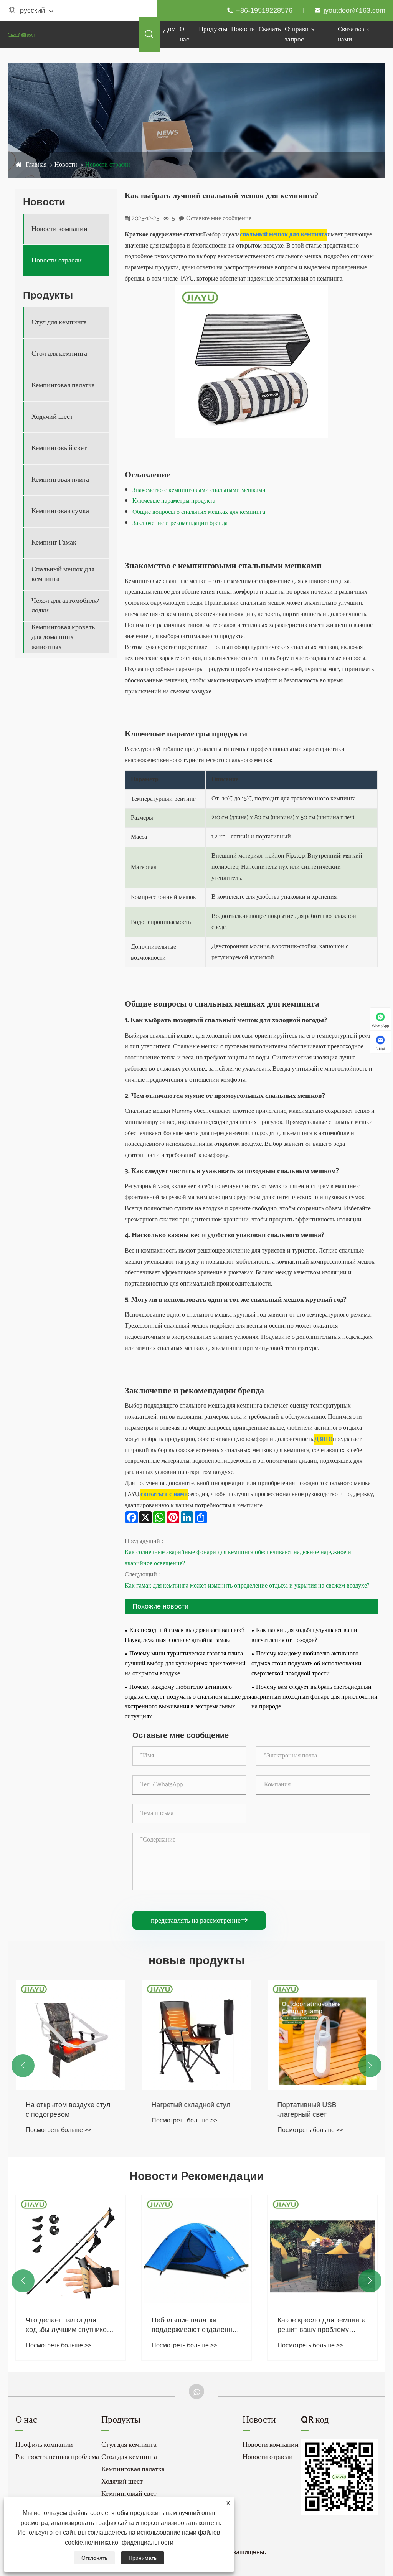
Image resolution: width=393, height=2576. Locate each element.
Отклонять (94, 2558)
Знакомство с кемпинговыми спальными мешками (199, 490)
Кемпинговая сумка (60, 511)
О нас (184, 34)
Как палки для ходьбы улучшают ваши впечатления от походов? (304, 1635)
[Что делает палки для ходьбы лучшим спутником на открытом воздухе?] (71, 2250)
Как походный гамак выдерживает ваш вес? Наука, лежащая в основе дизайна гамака (185, 1635)
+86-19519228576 (264, 10)
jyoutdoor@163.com (354, 10)
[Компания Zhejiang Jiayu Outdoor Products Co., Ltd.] (21, 34)
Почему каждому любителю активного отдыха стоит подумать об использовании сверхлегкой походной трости (306, 1664)
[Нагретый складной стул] (196, 2035)
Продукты (213, 29)
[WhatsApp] (196, 2391)
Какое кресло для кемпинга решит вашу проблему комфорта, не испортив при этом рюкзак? (322, 2325)
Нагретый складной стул (191, 2105)
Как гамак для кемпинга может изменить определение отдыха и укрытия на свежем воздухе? (247, 1586)
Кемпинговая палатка (63, 385)
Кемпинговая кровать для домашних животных (63, 637)
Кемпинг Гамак (54, 543)
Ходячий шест (52, 417)
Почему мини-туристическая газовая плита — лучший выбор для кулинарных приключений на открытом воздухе (186, 1664)
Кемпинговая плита (60, 480)
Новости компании (59, 229)
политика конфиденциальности (129, 2542)
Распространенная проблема (57, 2457)
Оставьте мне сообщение (219, 219)
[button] (23, 2066)
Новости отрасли (108, 165)
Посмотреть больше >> (59, 2130)
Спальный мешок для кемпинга (63, 574)
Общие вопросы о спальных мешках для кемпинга (199, 512)
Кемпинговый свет (59, 448)
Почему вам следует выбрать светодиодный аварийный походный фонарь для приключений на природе (315, 1697)
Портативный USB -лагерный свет (307, 2110)
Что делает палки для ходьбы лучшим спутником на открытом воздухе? (69, 2325)
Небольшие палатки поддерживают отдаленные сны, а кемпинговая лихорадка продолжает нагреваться (196, 2325)
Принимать (143, 2558)
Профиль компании (44, 2445)
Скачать (270, 29)
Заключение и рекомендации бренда (180, 523)
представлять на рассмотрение (199, 1921)
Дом (170, 29)
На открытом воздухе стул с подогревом (68, 2110)
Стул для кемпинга (59, 323)
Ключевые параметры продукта (174, 501)
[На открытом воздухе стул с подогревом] (71, 2035)
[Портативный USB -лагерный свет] (322, 2035)
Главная (36, 165)
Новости (243, 29)
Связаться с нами (354, 34)
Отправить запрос (300, 34)
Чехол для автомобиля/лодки (65, 606)
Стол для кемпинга (59, 354)
